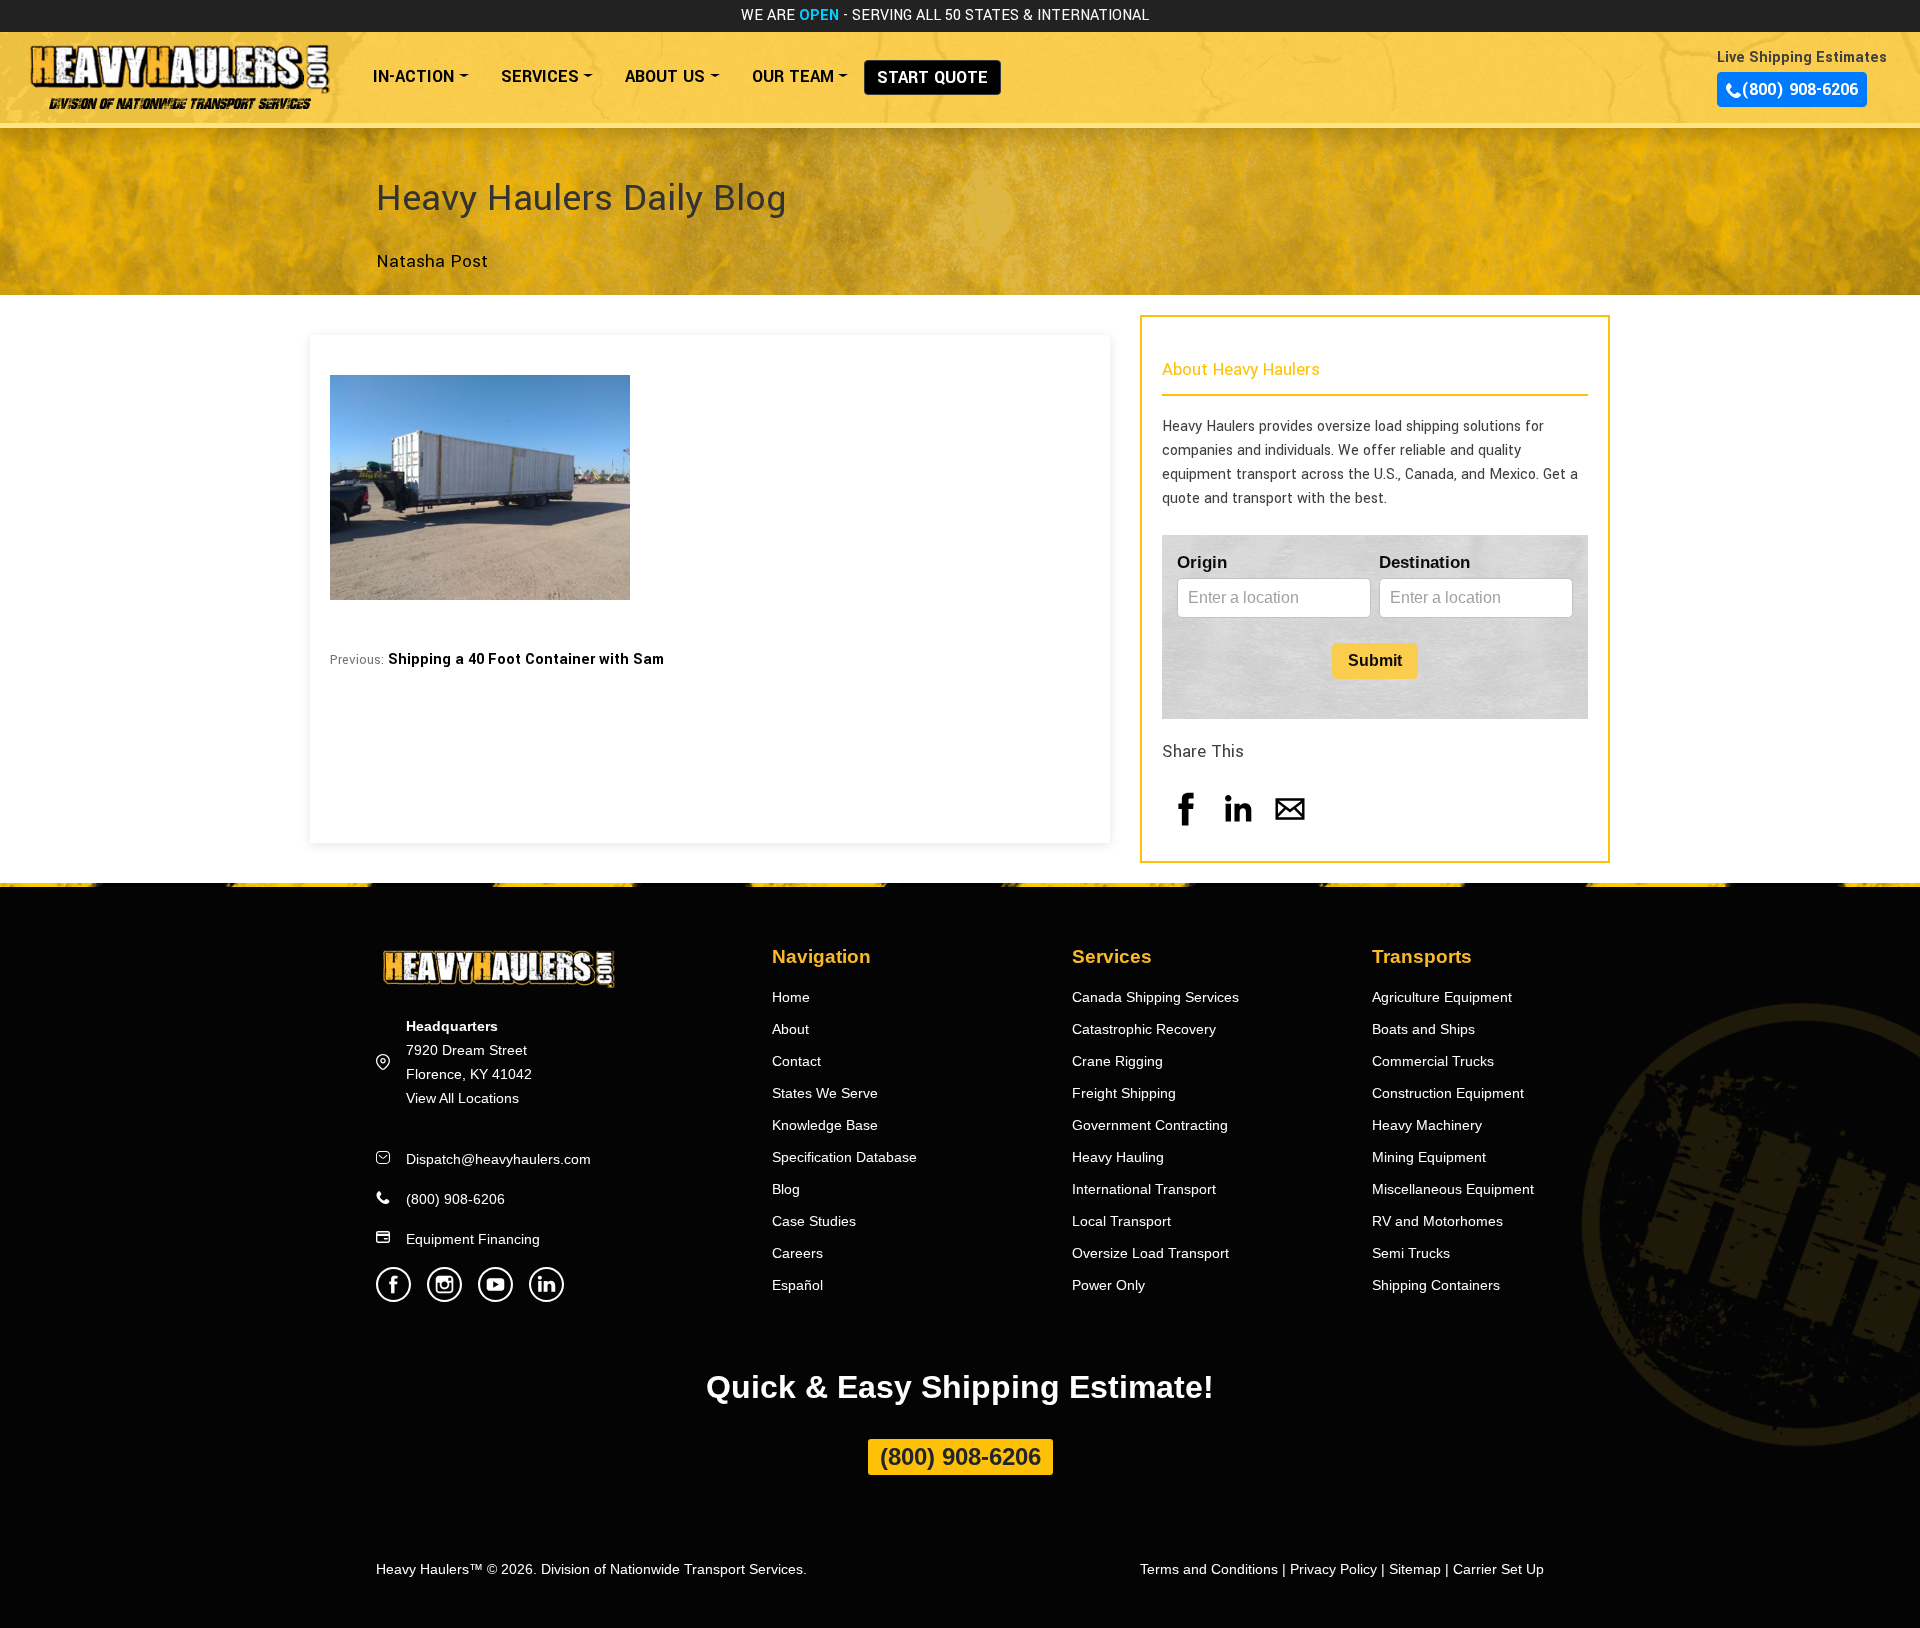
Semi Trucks (1411, 1253)
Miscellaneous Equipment (1453, 1189)
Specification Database (844, 1157)
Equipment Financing (473, 1239)
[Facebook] (1186, 828)
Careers (797, 1253)
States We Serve (825, 1093)
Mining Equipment (1429, 1157)
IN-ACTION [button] (413, 76)
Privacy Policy (1333, 1569)
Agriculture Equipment (1442, 997)
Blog (786, 1189)
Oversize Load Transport (1150, 1253)
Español (797, 1285)
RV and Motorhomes (1437, 1221)
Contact (796, 1061)
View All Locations (462, 1098)
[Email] (1290, 828)
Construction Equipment (1448, 1093)
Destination (1424, 562)
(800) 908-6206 (1799, 89)
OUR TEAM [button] (793, 76)
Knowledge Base (825, 1125)
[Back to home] (178, 66)
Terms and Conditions (1209, 1569)
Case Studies (814, 1221)
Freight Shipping (1124, 1093)
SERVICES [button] (540, 76)
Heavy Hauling (1118, 1157)
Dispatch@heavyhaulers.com (498, 1159)
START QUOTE (932, 77)
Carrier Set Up (1498, 1569)
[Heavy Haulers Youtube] (495, 1296)
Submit (1375, 660)
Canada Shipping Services (1155, 997)
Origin (1202, 562)
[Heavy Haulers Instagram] (444, 1296)
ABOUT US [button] (665, 76)
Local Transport (1121, 1221)
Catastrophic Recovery (1144, 1029)
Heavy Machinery (1427, 1125)
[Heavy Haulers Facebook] (393, 1296)
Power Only (1108, 1285)
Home (791, 997)
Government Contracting (1150, 1125)
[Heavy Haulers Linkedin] (546, 1296)
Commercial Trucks (1433, 1061)
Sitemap (1415, 1569)
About (790, 1029)
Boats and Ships (1423, 1029)
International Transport (1144, 1189)
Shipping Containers (1436, 1285)
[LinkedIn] (1238, 828)
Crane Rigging (1117, 1061)
